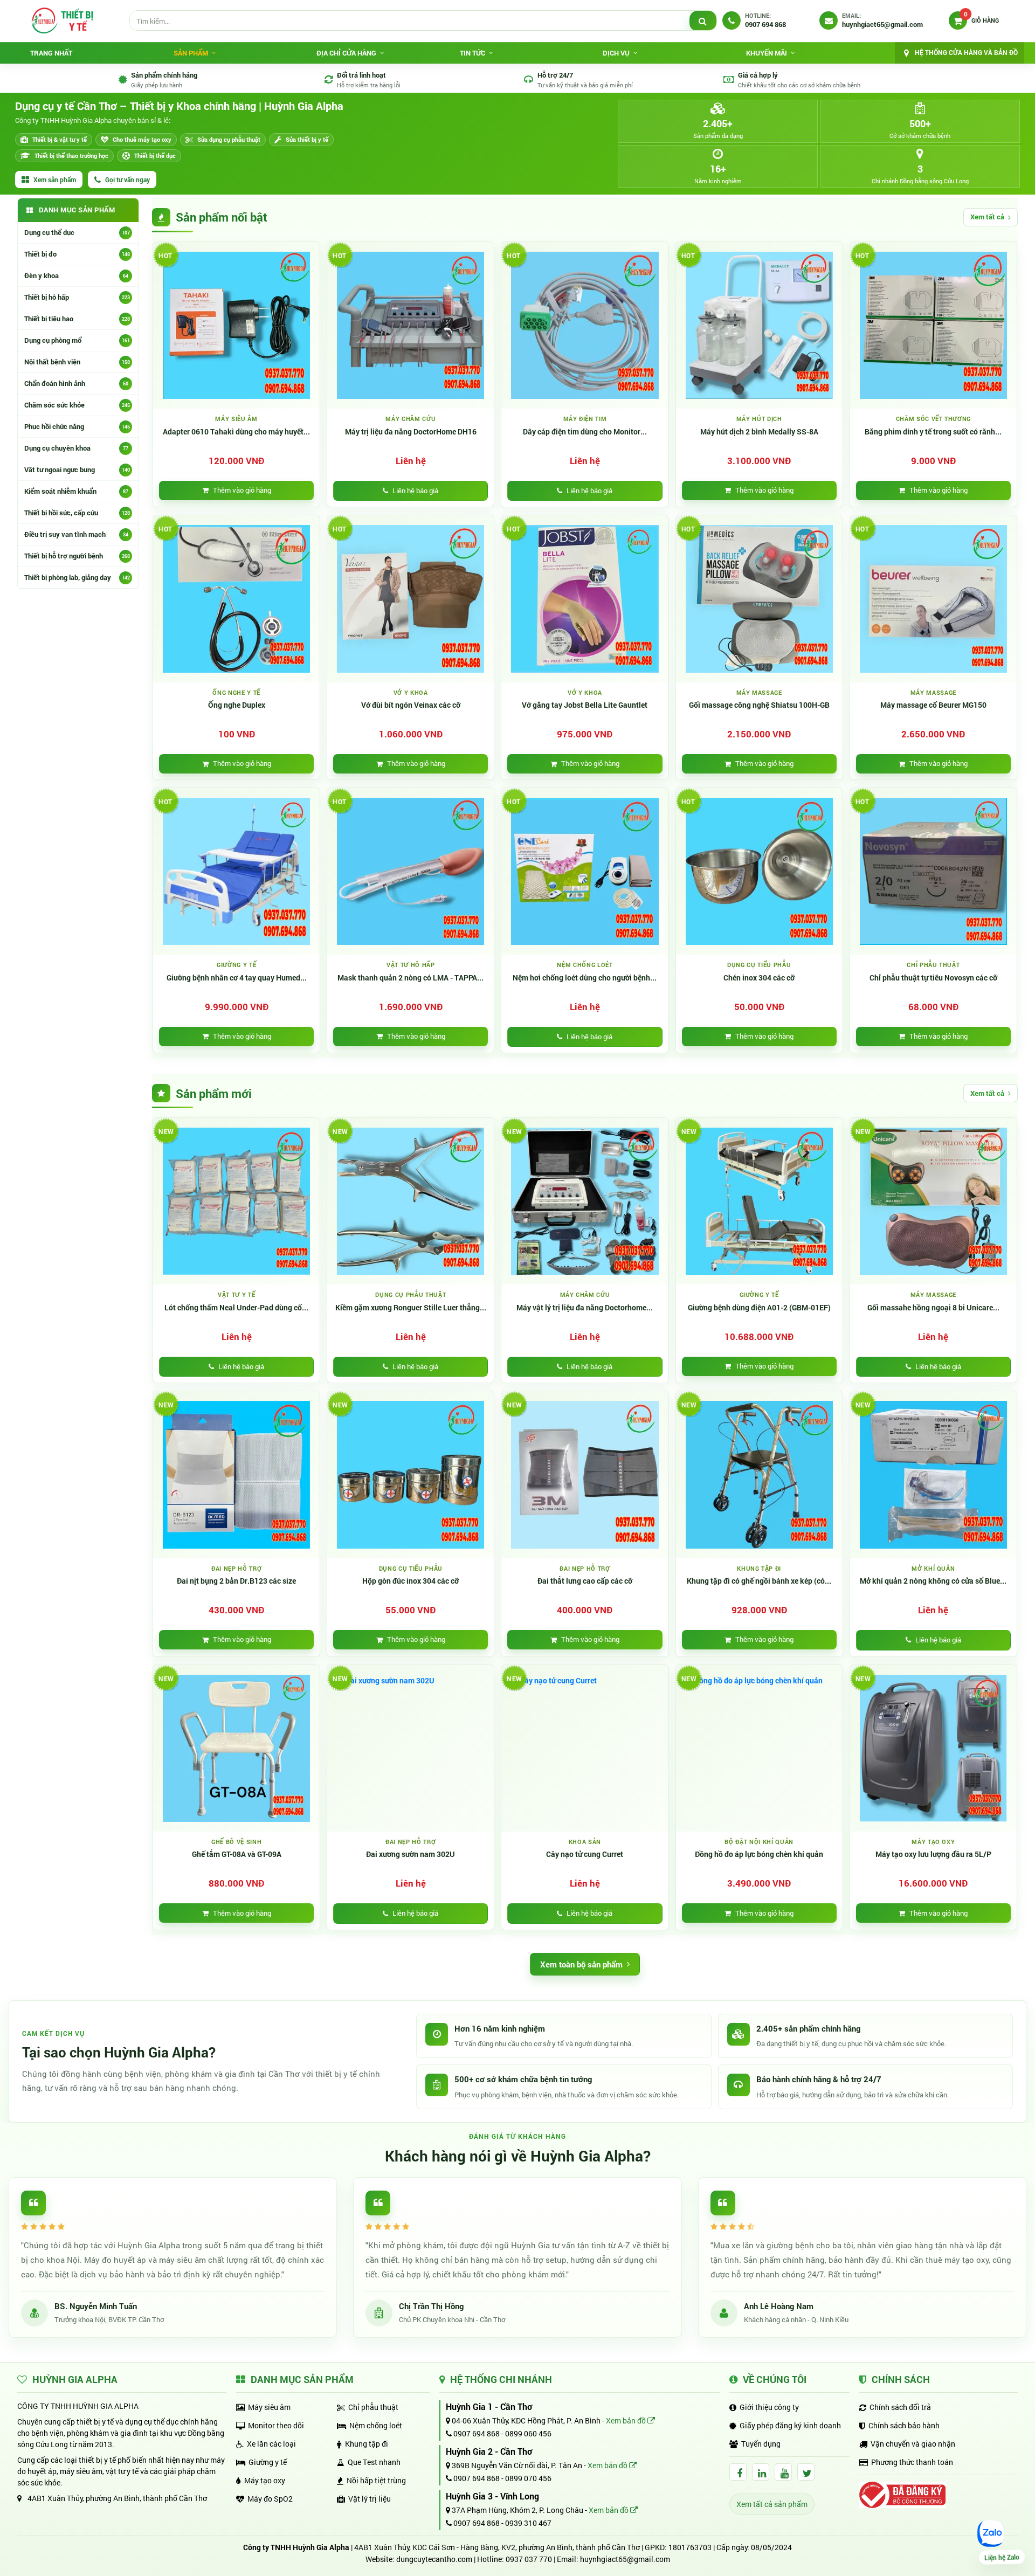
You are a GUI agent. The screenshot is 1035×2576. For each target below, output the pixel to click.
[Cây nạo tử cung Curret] (585, 1748)
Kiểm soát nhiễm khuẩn (76, 491)
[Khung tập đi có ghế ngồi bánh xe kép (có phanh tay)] (759, 1475)
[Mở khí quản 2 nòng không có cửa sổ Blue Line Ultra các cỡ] (933, 1475)
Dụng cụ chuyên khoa (76, 448)
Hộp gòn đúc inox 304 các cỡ (410, 1581)
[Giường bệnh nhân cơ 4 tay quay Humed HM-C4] (236, 871)
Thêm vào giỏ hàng (242, 490)
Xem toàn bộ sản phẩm (581, 1964)
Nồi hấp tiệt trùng (376, 2480)
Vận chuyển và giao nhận (913, 2444)
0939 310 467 (528, 2523)
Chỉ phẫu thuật (373, 2407)
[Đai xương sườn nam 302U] (410, 1748)
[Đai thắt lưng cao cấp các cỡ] (585, 1475)
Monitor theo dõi (276, 2425)
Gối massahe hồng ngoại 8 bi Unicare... (933, 1308)
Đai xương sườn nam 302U (410, 1854)
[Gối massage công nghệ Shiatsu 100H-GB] (759, 599)
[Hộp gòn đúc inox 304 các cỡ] (410, 1475)
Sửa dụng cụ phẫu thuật (229, 139)
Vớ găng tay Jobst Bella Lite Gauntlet (585, 705)
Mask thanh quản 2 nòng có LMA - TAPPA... (410, 978)
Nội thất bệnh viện (77, 362)
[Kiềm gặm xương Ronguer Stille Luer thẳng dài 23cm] (410, 1201)
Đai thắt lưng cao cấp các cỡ (585, 1581)
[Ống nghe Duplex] (236, 599)
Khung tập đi (367, 2444)
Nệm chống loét (376, 2425)
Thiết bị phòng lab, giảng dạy (77, 577)
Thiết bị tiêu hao (77, 319)
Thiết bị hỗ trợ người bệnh (77, 556)
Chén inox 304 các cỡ (759, 978)
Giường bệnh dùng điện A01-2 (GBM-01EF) (759, 1308)
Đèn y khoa (76, 275)
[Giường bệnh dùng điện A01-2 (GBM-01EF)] (759, 1201)
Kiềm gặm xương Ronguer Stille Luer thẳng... (411, 1308)
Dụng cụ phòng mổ (77, 340)
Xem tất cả (987, 217)
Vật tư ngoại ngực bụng (77, 469)
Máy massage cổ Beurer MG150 (933, 705)
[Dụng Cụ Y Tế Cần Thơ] (62, 20)
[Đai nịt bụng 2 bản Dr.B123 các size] (236, 1475)
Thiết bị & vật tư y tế (60, 139)
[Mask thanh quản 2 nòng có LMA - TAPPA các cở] (410, 871)
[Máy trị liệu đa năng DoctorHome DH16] (410, 325)
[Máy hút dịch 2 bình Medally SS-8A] (759, 325)
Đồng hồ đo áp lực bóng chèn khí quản (759, 1854)
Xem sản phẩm (55, 179)
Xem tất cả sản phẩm (772, 2504)
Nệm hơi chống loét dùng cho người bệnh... (585, 978)
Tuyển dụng (761, 2444)
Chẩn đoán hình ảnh (76, 383)
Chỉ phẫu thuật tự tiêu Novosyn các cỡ (933, 978)
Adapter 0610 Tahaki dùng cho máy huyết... (236, 432)
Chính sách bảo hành (904, 2425)
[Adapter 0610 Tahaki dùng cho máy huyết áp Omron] (236, 325)
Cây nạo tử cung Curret (585, 1854)
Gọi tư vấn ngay (127, 179)
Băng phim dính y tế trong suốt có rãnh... (933, 432)
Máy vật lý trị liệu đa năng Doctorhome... (585, 1308)
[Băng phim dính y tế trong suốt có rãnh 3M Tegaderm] (933, 325)
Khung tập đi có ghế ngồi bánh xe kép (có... (759, 1581)
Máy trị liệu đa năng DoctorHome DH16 (411, 432)
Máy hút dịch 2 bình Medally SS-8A (759, 432)
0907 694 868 (476, 2433)
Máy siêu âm (269, 2407)
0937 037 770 (529, 2559)
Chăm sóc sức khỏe (77, 405)
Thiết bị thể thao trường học (71, 156)
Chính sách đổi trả (900, 2407)
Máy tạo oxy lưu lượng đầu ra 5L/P (933, 1854)
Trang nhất (51, 53)
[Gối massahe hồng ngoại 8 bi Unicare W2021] (933, 1201)
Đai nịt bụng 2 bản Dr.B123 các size (236, 1581)
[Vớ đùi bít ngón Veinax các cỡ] (410, 599)
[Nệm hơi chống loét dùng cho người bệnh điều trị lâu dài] (585, 871)
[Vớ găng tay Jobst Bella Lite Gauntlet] (585, 599)
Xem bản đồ (627, 2420)
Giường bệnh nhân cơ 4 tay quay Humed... (237, 978)
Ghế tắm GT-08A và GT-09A (237, 1854)
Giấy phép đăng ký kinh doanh (790, 2425)
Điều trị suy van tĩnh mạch (76, 534)
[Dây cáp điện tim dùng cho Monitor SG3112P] (585, 325)
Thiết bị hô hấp (77, 297)
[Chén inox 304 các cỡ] (759, 871)
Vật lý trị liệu (370, 2499)
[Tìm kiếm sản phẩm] (703, 21)
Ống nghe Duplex (237, 705)
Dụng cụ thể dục (77, 232)
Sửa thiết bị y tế (307, 139)
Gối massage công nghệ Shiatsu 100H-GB (759, 705)
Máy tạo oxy (265, 2480)
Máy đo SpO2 (270, 2499)
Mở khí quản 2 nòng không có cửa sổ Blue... (933, 1581)
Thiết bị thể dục (155, 156)
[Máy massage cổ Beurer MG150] (933, 599)
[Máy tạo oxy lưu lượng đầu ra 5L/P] (933, 1748)
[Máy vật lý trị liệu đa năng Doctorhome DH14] (585, 1201)
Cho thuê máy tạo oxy (142, 139)
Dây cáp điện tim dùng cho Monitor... (585, 432)
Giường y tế (268, 2462)
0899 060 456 (528, 2433)
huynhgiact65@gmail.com (625, 2559)
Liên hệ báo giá (415, 491)
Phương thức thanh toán (912, 2462)
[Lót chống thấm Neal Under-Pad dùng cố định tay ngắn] (236, 1201)
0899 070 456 (528, 2478)
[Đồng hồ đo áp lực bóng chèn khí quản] (759, 1748)
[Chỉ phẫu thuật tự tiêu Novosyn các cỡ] (933, 871)
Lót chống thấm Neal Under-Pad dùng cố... (236, 1308)
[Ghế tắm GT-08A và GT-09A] (236, 1748)
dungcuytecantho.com (434, 2559)
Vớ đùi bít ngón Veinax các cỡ (411, 705)
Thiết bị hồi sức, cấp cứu (77, 513)
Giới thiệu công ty (769, 2407)
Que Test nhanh (374, 2462)
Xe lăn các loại (271, 2444)
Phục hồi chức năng (77, 426)
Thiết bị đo (77, 254)
